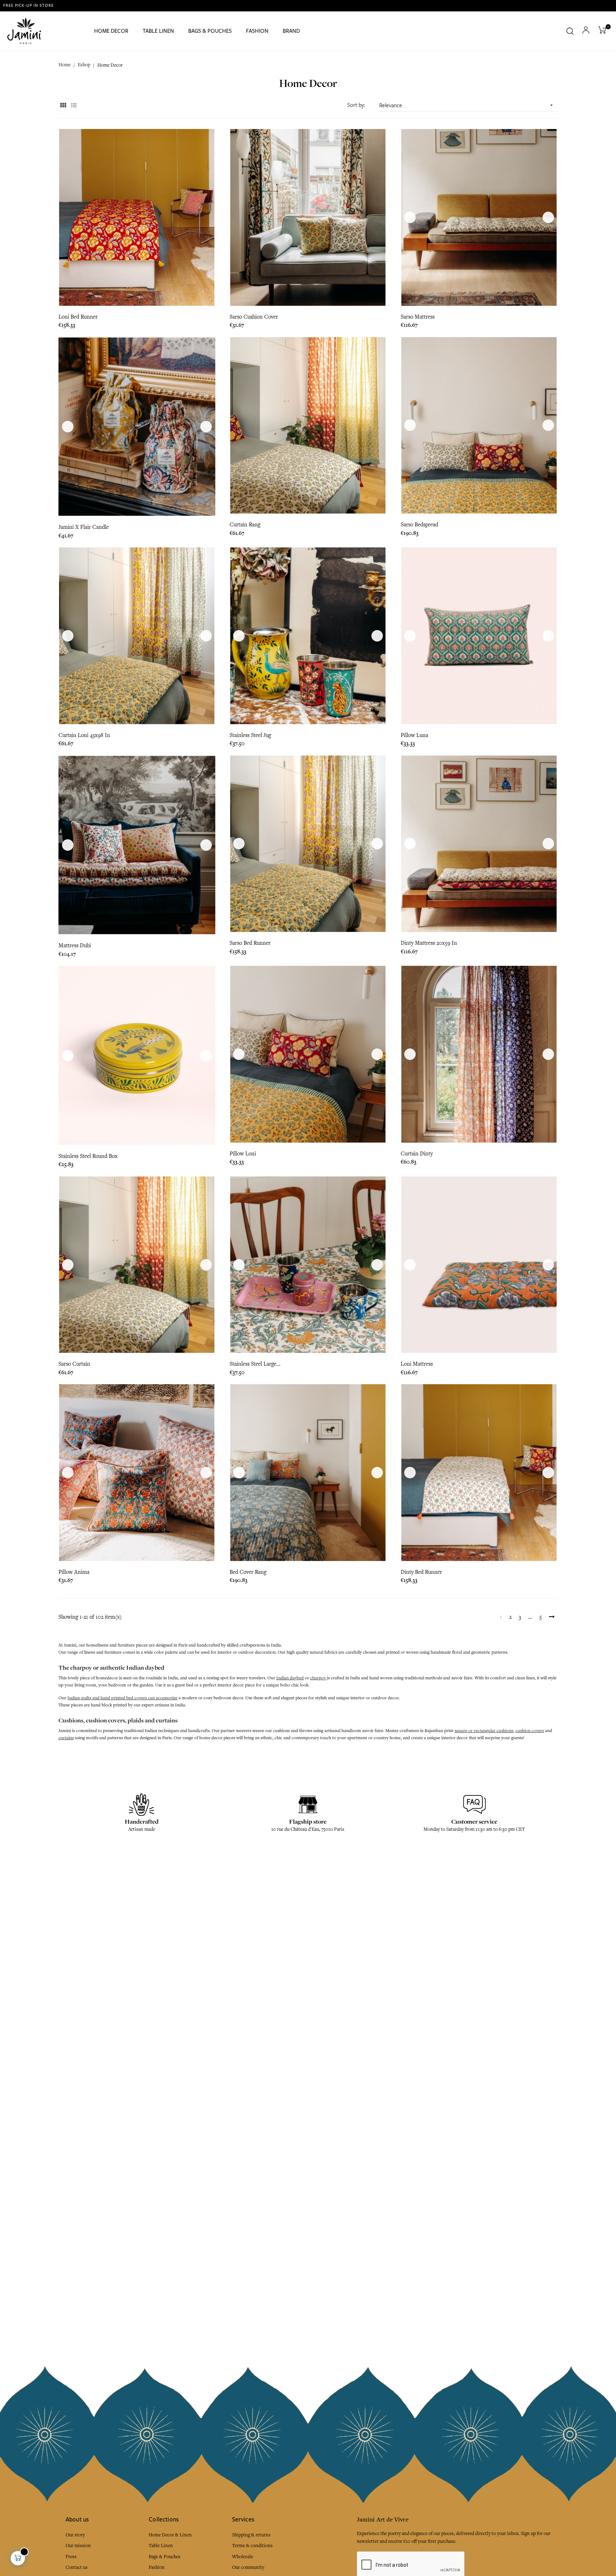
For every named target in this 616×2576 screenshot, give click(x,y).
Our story (75, 2535)
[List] (74, 106)
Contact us (77, 2567)
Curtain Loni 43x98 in (84, 735)
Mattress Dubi (75, 946)
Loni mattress (417, 1364)
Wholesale (243, 2557)
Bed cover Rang (248, 1572)
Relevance (467, 105)
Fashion (157, 2567)
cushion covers (530, 1731)
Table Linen (161, 2546)
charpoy (319, 1678)
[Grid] (63, 106)
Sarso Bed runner (250, 943)
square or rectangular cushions (484, 1731)
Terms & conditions (252, 2546)
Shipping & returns (251, 2535)
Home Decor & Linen (170, 2535)
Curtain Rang (245, 525)
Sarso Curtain (74, 1364)
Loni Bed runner (78, 317)
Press (71, 2557)
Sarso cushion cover (254, 317)
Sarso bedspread (419, 525)
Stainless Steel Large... (255, 1364)
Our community (248, 2567)
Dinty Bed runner (421, 1572)
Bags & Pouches (165, 2557)
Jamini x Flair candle (84, 527)
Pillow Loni (243, 1154)
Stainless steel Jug (250, 735)
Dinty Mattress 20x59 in (429, 943)
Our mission (78, 2546)
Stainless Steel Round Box (88, 1156)
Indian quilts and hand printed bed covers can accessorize (122, 1698)
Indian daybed (290, 1678)
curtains (66, 1738)
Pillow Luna (414, 735)
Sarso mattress (418, 317)
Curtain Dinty (417, 1154)
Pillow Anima (74, 1572)
